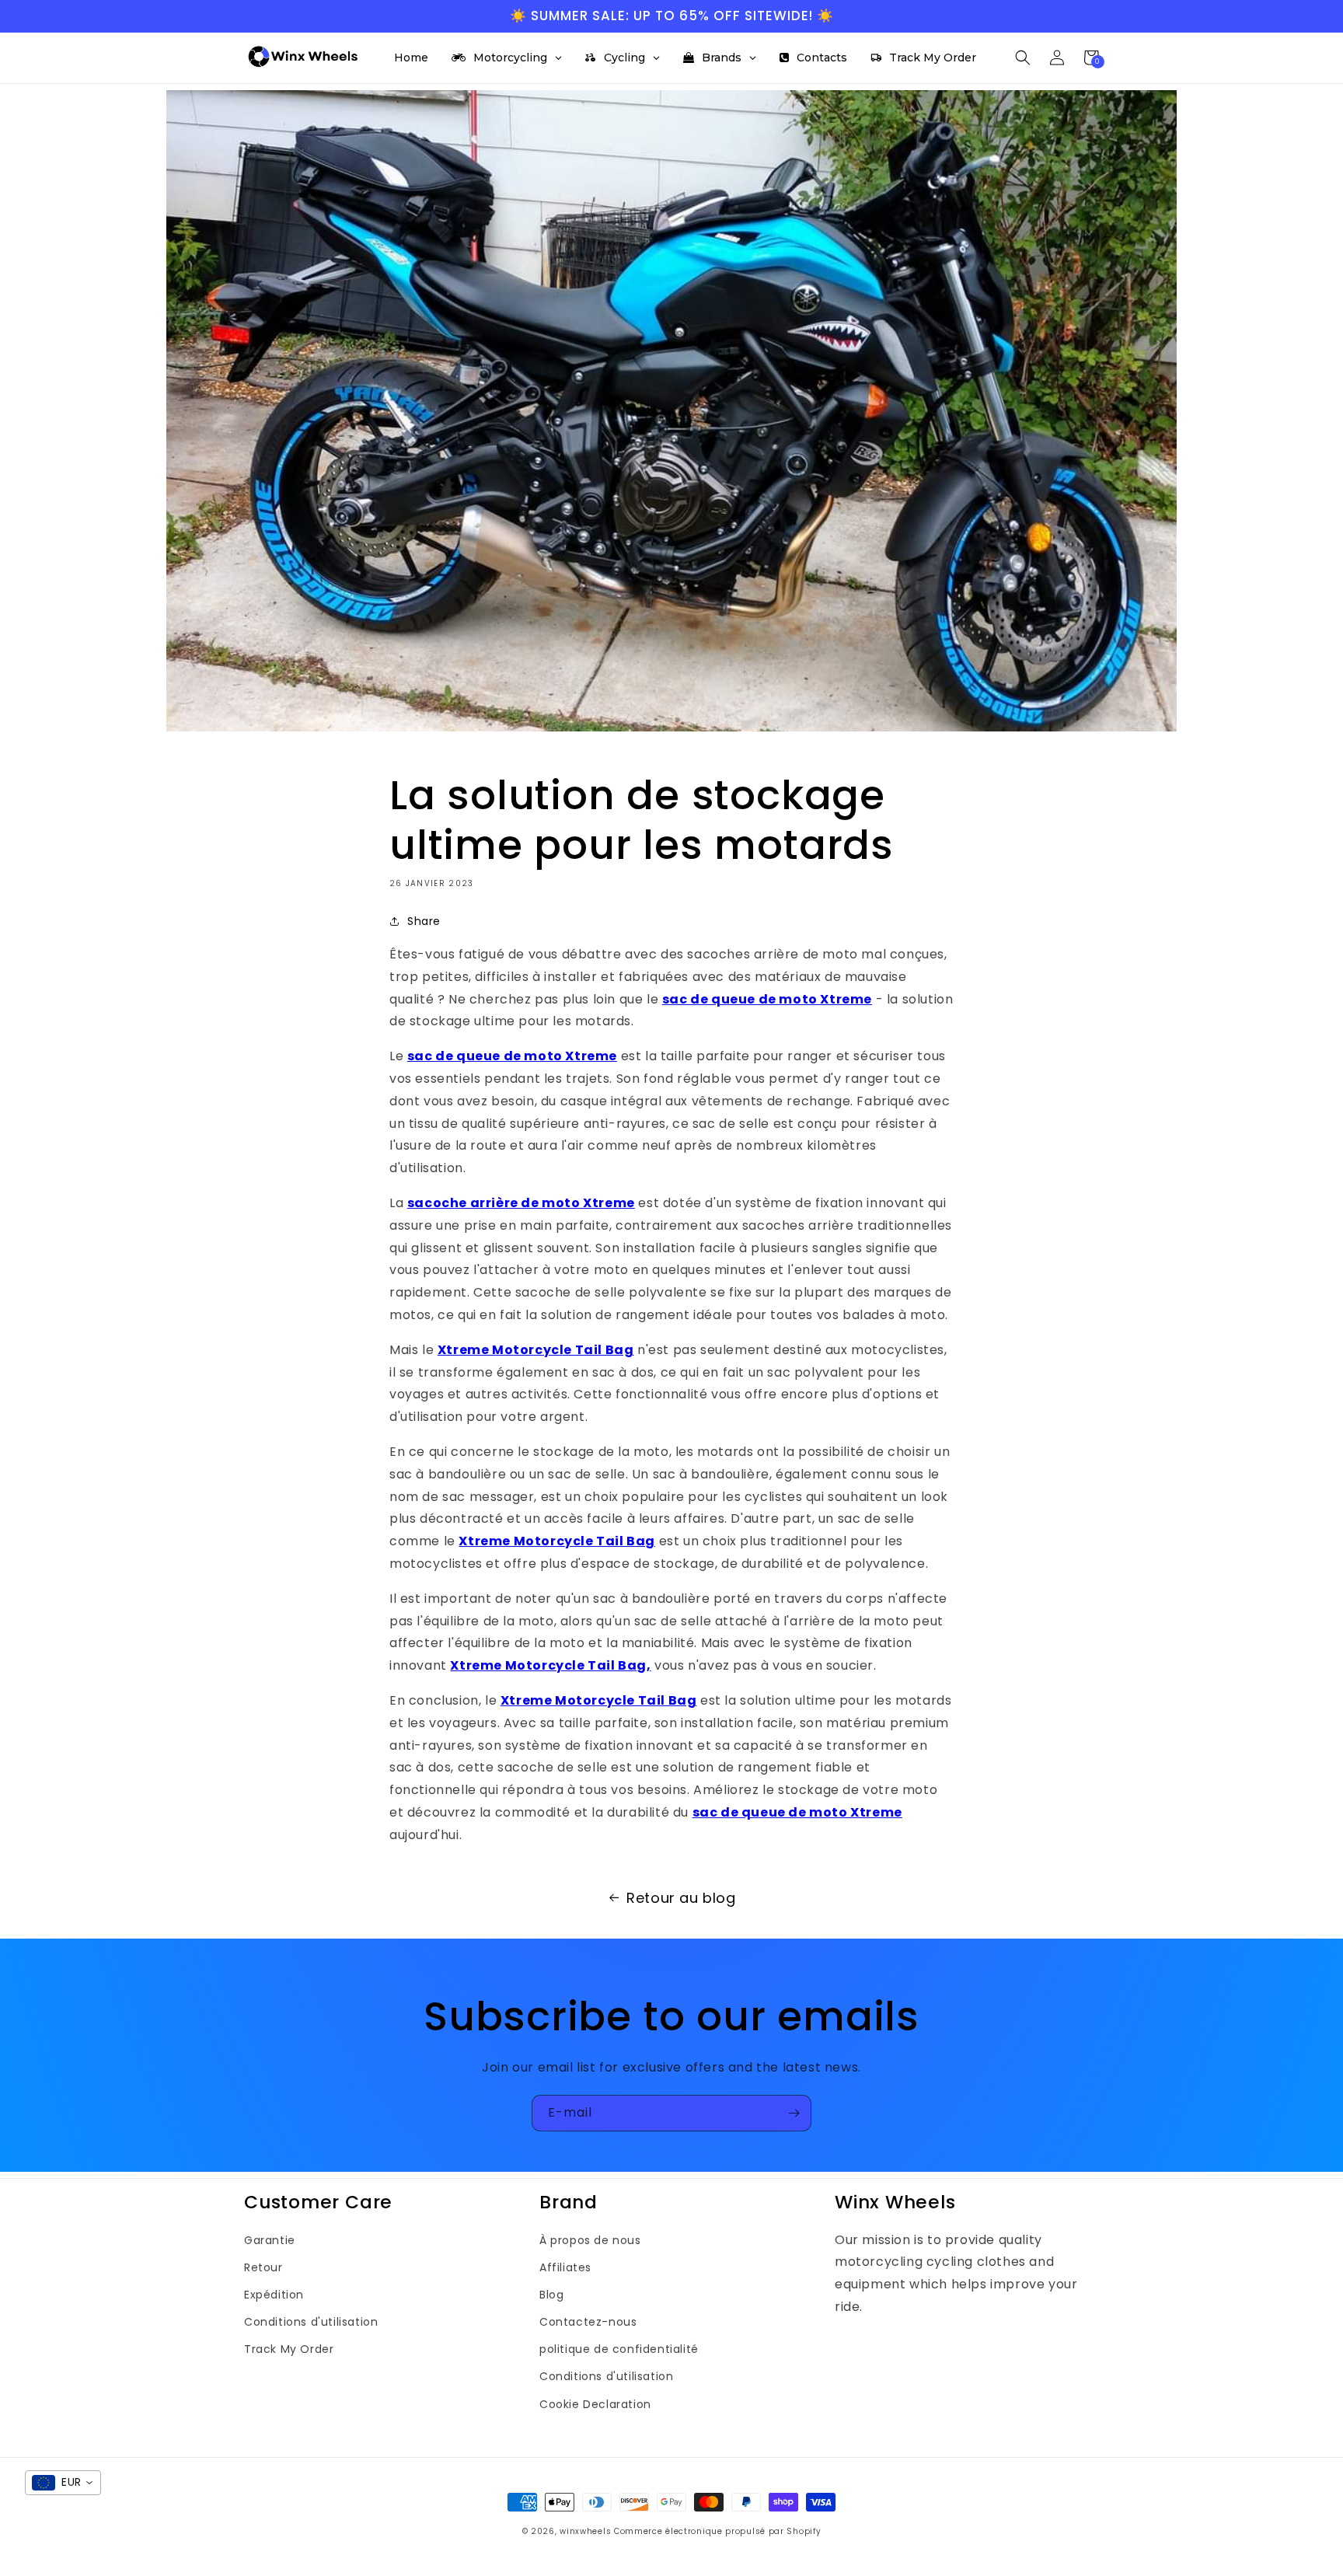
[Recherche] (1023, 58)
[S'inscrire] (794, 2113)
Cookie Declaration (595, 2404)
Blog (551, 2295)
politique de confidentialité (619, 2349)
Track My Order (289, 2349)
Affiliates (565, 2267)
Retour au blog (681, 1898)
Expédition (274, 2295)
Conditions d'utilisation (311, 2322)
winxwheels (585, 2531)
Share (424, 921)
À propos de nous (590, 2240)
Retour (263, 2267)
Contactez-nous (588, 2322)
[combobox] (63, 2483)
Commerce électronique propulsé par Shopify (717, 2531)
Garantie (270, 2240)
